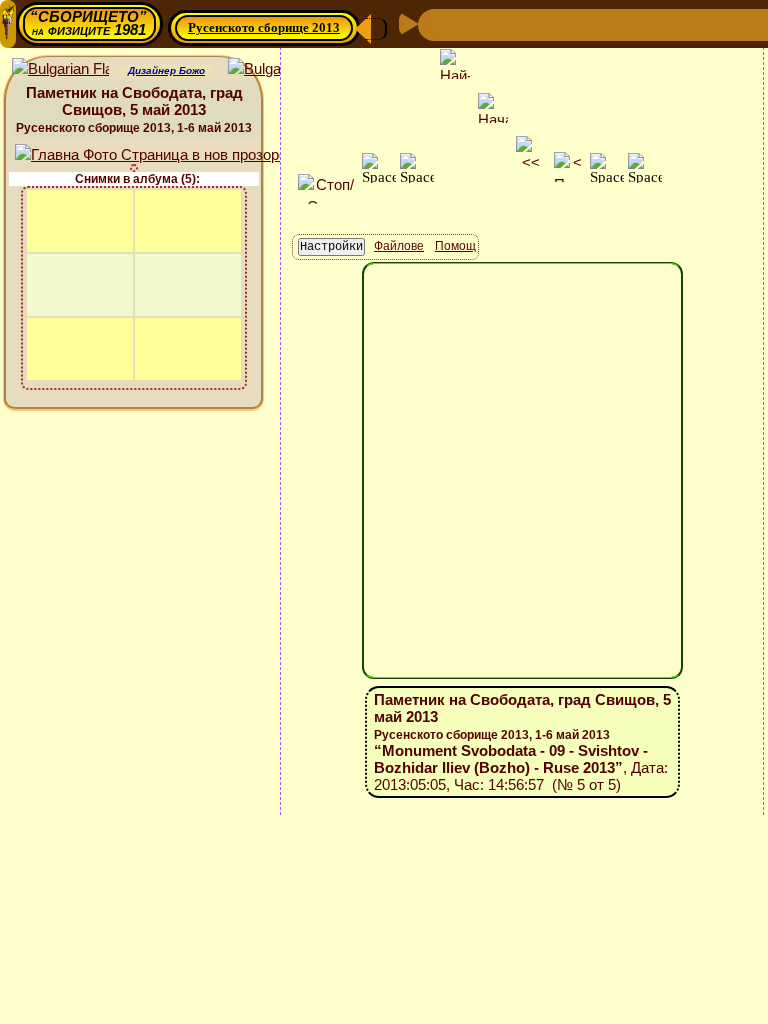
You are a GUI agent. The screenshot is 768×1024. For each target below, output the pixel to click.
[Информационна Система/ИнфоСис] (568, 23)
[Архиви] (664, 23)
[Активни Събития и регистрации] (632, 23)
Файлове (399, 246)
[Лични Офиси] (600, 23)
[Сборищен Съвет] (737, 23)
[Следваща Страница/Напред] (468, 23)
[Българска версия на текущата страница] (276, 69)
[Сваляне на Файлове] (696, 23)
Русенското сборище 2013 (264, 27)
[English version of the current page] (60, 69)
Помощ (455, 246)
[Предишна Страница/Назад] (436, 23)
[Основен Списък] (500, 23)
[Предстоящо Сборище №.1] (534, 23)
